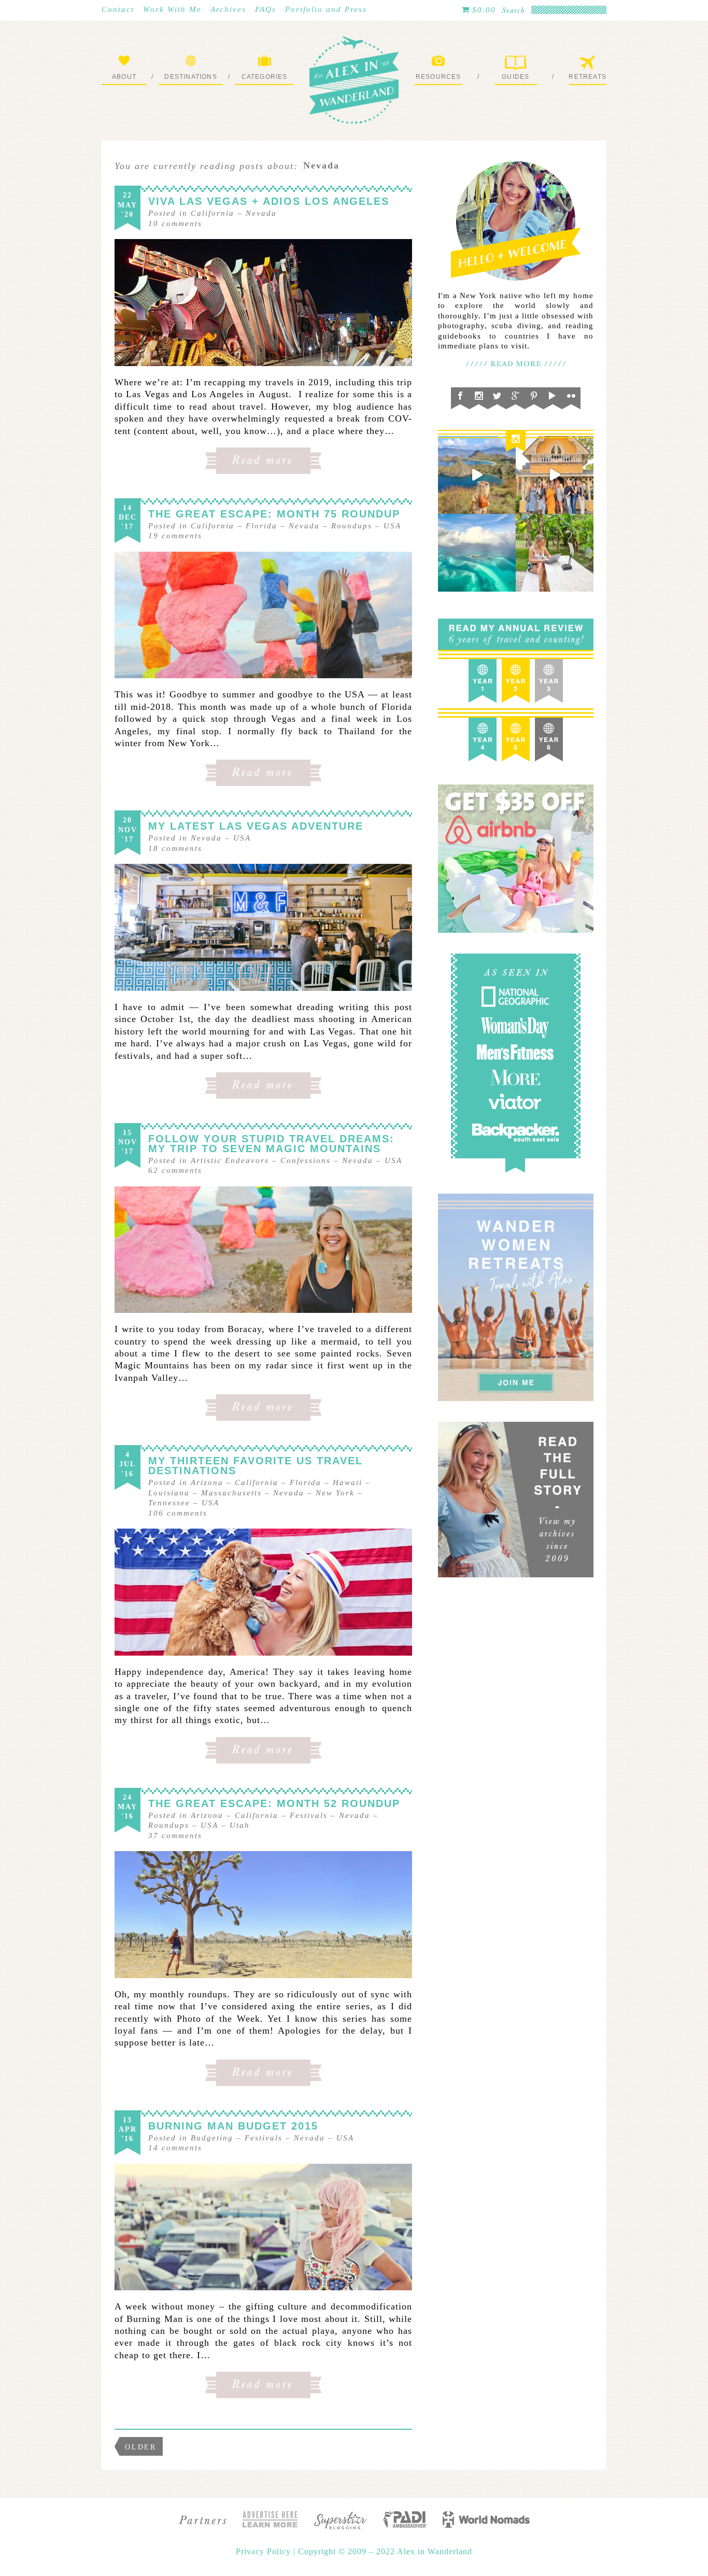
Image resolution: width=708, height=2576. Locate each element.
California (213, 213)
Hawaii (348, 1482)
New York (335, 1493)
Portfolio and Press (326, 9)
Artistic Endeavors (230, 1160)
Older (141, 2447)
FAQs (266, 9)
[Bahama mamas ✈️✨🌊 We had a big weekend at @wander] (477, 553)
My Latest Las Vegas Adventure (256, 826)
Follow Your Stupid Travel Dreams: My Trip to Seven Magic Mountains (271, 1144)
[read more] (263, 303)
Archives (228, 9)
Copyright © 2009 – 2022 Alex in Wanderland (385, 2551)
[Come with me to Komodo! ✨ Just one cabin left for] (477, 475)
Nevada (261, 213)
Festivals (309, 1815)
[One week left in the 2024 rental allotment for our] (555, 475)
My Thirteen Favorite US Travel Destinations (256, 1466)
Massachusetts (231, 1493)
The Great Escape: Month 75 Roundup (274, 514)
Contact (118, 9)
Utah (240, 1825)
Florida (261, 526)
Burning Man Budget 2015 (233, 2126)
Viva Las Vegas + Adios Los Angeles (269, 201)
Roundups (352, 526)
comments (175, 223)
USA (392, 526)
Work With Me (172, 9)
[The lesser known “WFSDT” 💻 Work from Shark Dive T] (555, 553)
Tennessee (169, 1503)
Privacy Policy (265, 2551)
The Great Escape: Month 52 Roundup (274, 1803)
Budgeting (212, 2138)
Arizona (207, 1482)
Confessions (306, 1160)
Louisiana (169, 1493)
